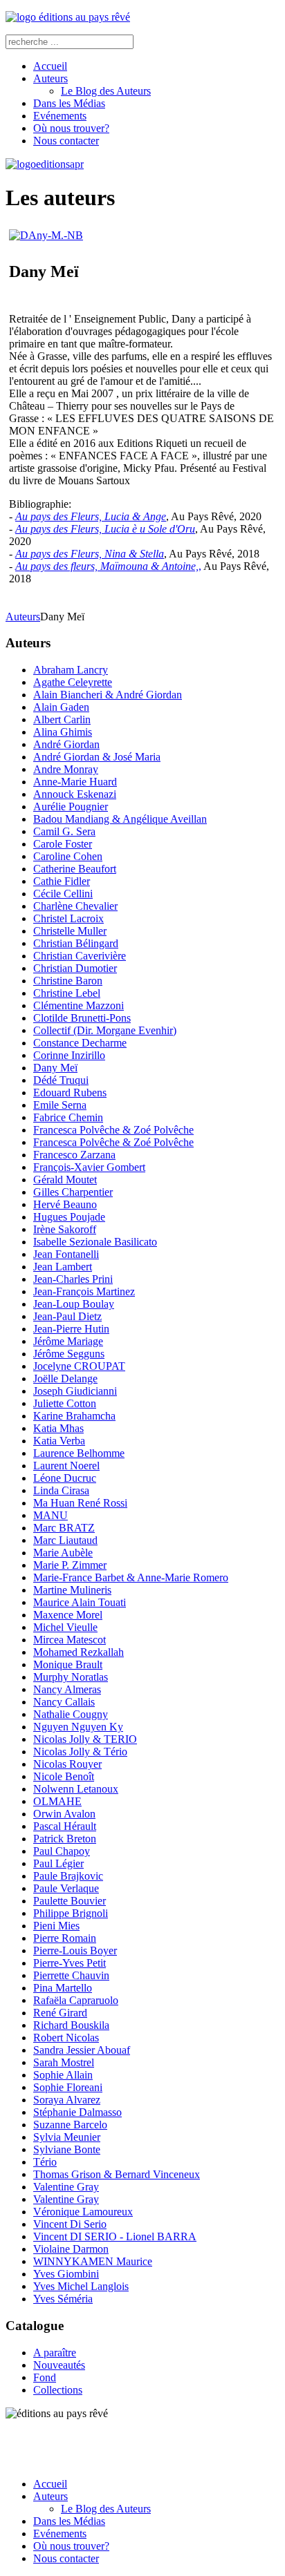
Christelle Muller (70, 931)
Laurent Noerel (66, 1466)
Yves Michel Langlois (81, 2286)
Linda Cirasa (61, 1490)
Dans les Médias (69, 103)
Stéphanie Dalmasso (77, 2112)
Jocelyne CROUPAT (79, 1366)
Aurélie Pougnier (71, 807)
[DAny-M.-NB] (46, 235)
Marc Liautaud (65, 1540)
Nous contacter (66, 141)
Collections (58, 2390)
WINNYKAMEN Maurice (93, 2261)
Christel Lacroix (68, 918)
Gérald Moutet (65, 1180)
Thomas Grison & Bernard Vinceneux (117, 2174)
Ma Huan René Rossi (80, 1503)
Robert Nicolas (66, 2038)
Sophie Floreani (68, 2087)
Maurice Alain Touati (80, 1602)
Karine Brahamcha (74, 1416)
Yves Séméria (63, 2299)
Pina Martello (63, 1988)
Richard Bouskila (71, 2025)
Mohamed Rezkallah (79, 1652)
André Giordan (66, 744)
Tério (45, 2162)
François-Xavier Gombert (89, 1167)
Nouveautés (59, 2365)
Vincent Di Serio (70, 2224)
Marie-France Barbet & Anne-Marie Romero (131, 1577)
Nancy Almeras (67, 1689)
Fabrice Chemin (68, 1117)
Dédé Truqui (61, 1080)
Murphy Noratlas (71, 1677)
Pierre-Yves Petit (70, 1963)
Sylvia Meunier (67, 2137)
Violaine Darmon (71, 2249)
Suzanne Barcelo (70, 2125)
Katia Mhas (58, 1428)
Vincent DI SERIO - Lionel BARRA (115, 2236)
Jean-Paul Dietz (67, 1316)
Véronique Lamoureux (83, 2212)
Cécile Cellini (63, 894)
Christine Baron (68, 981)
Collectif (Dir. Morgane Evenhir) (105, 1030)
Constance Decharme (80, 1043)
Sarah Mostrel (64, 2062)
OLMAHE (57, 1801)
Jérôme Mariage (68, 1341)
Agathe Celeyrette (73, 682)
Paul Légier (58, 1863)
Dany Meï (55, 1068)
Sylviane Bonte (67, 2149)
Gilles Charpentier (73, 1192)
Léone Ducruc (65, 1478)
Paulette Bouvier (70, 1901)
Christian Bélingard (76, 943)
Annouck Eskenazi (75, 794)
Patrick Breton (65, 1839)
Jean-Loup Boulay (74, 1304)
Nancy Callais (64, 1702)
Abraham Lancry (71, 670)
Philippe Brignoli (71, 1913)
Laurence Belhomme (79, 1453)
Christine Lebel (67, 993)
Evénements (60, 116)
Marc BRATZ (64, 1528)
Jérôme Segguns (69, 1354)
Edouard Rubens (70, 1093)
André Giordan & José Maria (97, 757)
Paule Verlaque (66, 1888)
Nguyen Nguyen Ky (78, 1727)
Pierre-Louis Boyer (75, 1950)
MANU (50, 1515)
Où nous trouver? (71, 128)
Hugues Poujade (69, 1217)
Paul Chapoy (62, 1851)
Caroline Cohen (68, 856)
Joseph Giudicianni (75, 1391)
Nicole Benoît (64, 1776)
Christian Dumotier (75, 968)
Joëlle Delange (65, 1378)
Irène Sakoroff (65, 1229)
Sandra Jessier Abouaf (82, 2050)
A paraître (55, 2353)
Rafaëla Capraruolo (76, 2000)
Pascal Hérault (65, 1826)
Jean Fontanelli (66, 1254)
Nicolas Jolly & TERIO (85, 1739)
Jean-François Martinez (84, 1291)
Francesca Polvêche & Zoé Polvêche (113, 1130)
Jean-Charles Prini (73, 1279)
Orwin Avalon (64, 1814)
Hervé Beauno (65, 1204)
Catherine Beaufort (75, 869)
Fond (45, 2377)
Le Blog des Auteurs (106, 91)
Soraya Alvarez (67, 2100)
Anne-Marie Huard (75, 782)
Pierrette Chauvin (71, 1975)
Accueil (50, 66)
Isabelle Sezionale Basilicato (95, 1242)
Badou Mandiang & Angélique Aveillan (120, 819)
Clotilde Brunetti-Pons (82, 1018)
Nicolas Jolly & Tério (80, 1752)
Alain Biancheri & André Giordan (108, 695)
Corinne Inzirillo (69, 1055)
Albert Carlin (62, 719)
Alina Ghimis (63, 732)
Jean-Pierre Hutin (71, 1329)
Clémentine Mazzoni (79, 1005)
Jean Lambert (63, 1267)
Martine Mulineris (72, 1590)
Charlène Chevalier (75, 906)
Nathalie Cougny (71, 1714)
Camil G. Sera (64, 831)
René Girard (60, 2013)
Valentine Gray (66, 2187)
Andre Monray (66, 769)
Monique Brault (68, 1664)
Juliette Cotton (65, 1403)
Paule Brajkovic (68, 1876)
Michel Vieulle (65, 1627)
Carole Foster (63, 844)
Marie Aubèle (63, 1553)
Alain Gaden (61, 707)
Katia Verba (59, 1441)
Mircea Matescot (70, 1640)
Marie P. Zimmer (70, 1565)
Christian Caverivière (80, 956)
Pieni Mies (56, 1926)
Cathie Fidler (62, 881)
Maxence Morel (68, 1615)
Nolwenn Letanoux (76, 1789)
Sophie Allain (63, 2075)
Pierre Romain (65, 1938)
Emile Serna (60, 1105)
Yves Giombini (66, 2274)
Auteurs (50, 78)
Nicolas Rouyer (67, 1764)
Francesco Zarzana (74, 1155)
